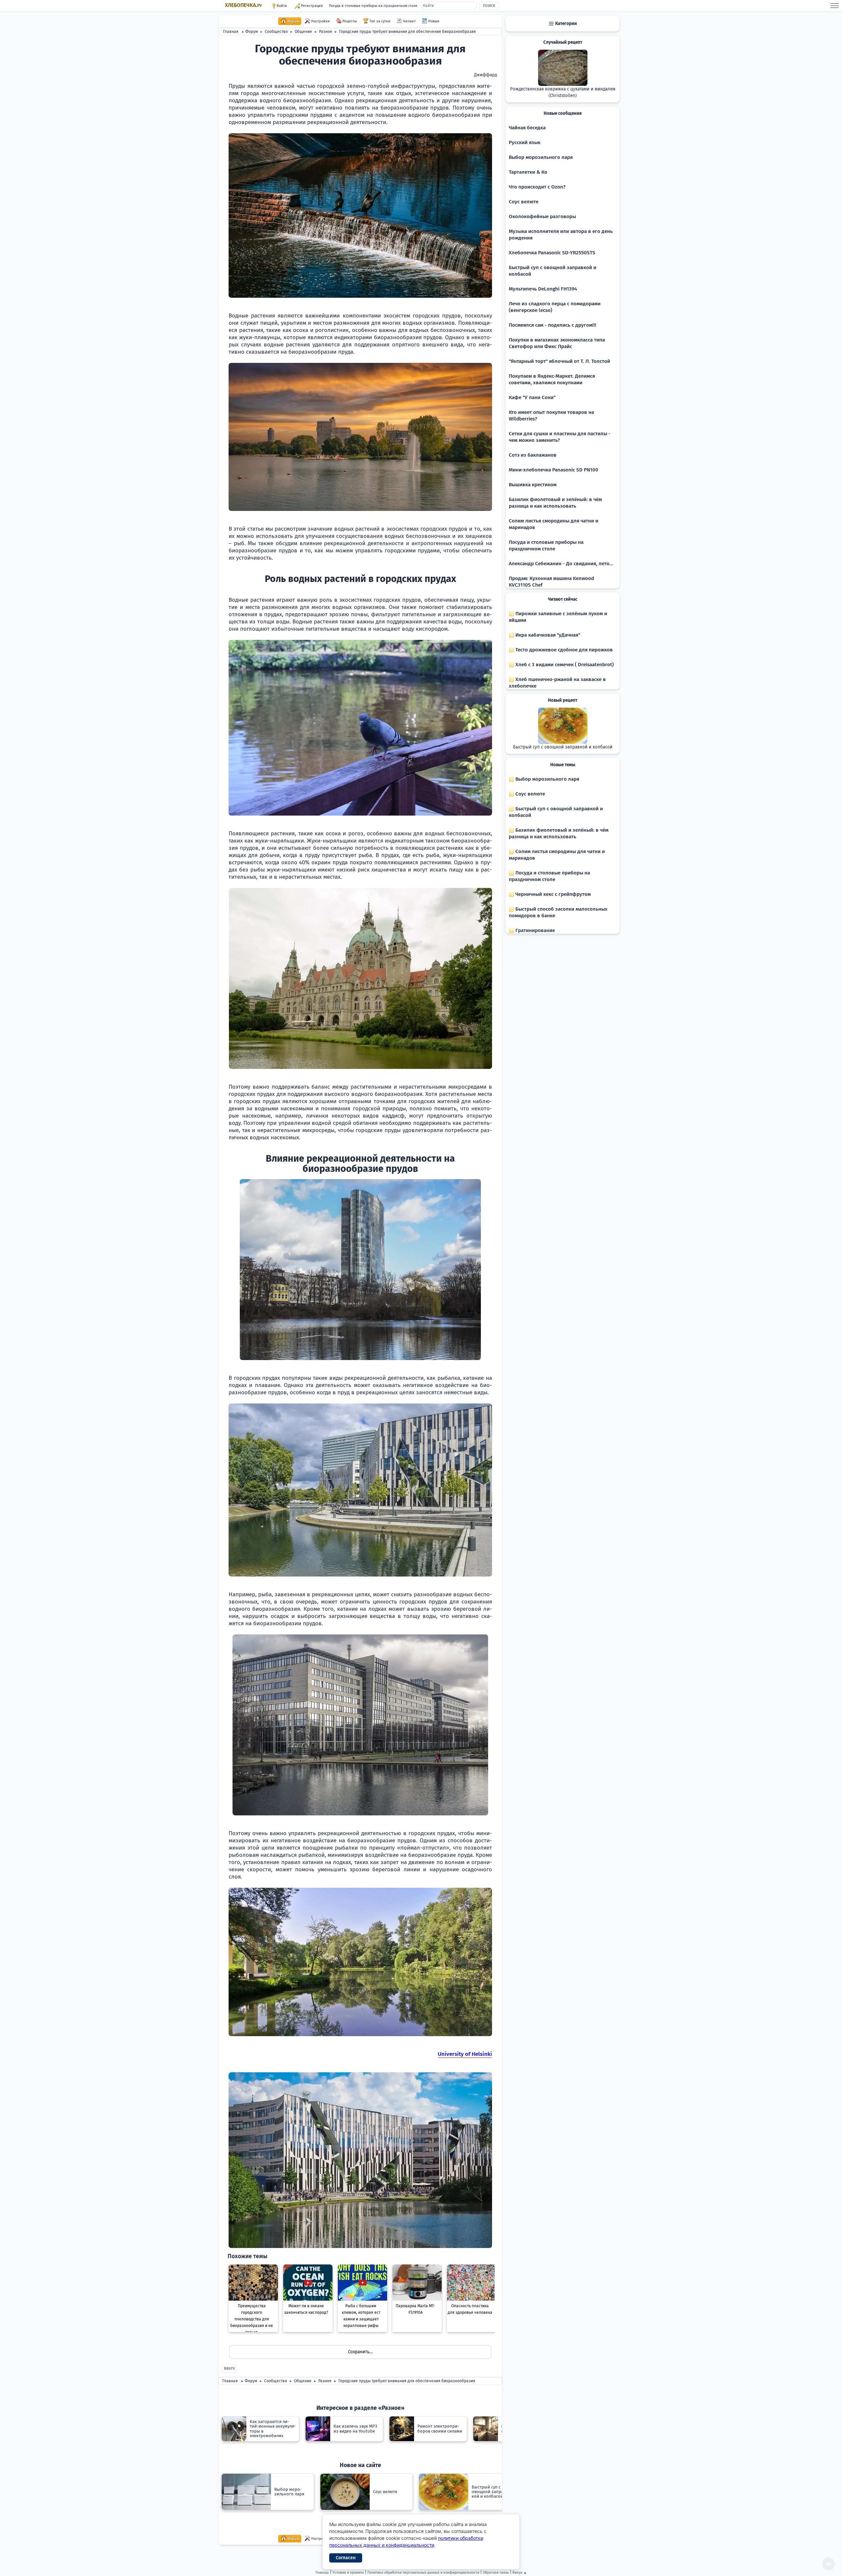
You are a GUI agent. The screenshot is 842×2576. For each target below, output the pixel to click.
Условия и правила (348, 2573)
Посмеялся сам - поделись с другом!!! (553, 325)
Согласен (346, 2558)
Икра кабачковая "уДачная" (547, 635)
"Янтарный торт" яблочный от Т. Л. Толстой (559, 361)
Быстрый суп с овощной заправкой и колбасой (563, 747)
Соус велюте (524, 202)
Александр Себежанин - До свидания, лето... (561, 564)
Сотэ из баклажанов (533, 455)
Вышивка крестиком (533, 485)
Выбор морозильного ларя (541, 157)
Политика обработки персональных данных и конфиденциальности (423, 2573)
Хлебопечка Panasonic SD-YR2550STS (552, 253)
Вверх (229, 2369)
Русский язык (525, 142)
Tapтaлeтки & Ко (528, 172)
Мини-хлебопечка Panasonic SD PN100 (554, 470)
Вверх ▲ (520, 2573)
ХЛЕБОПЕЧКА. (243, 5)
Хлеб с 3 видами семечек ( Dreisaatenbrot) (564, 665)
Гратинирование (534, 930)
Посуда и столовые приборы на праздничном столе (373, 6)
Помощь (322, 2573)
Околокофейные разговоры (542, 216)
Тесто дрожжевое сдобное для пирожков (563, 650)
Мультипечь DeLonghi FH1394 (543, 289)
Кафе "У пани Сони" (532, 397)
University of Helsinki (465, 2054)
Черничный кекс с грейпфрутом (552, 894)
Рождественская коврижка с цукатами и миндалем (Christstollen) (563, 92)
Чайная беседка (527, 128)
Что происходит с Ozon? (537, 187)
